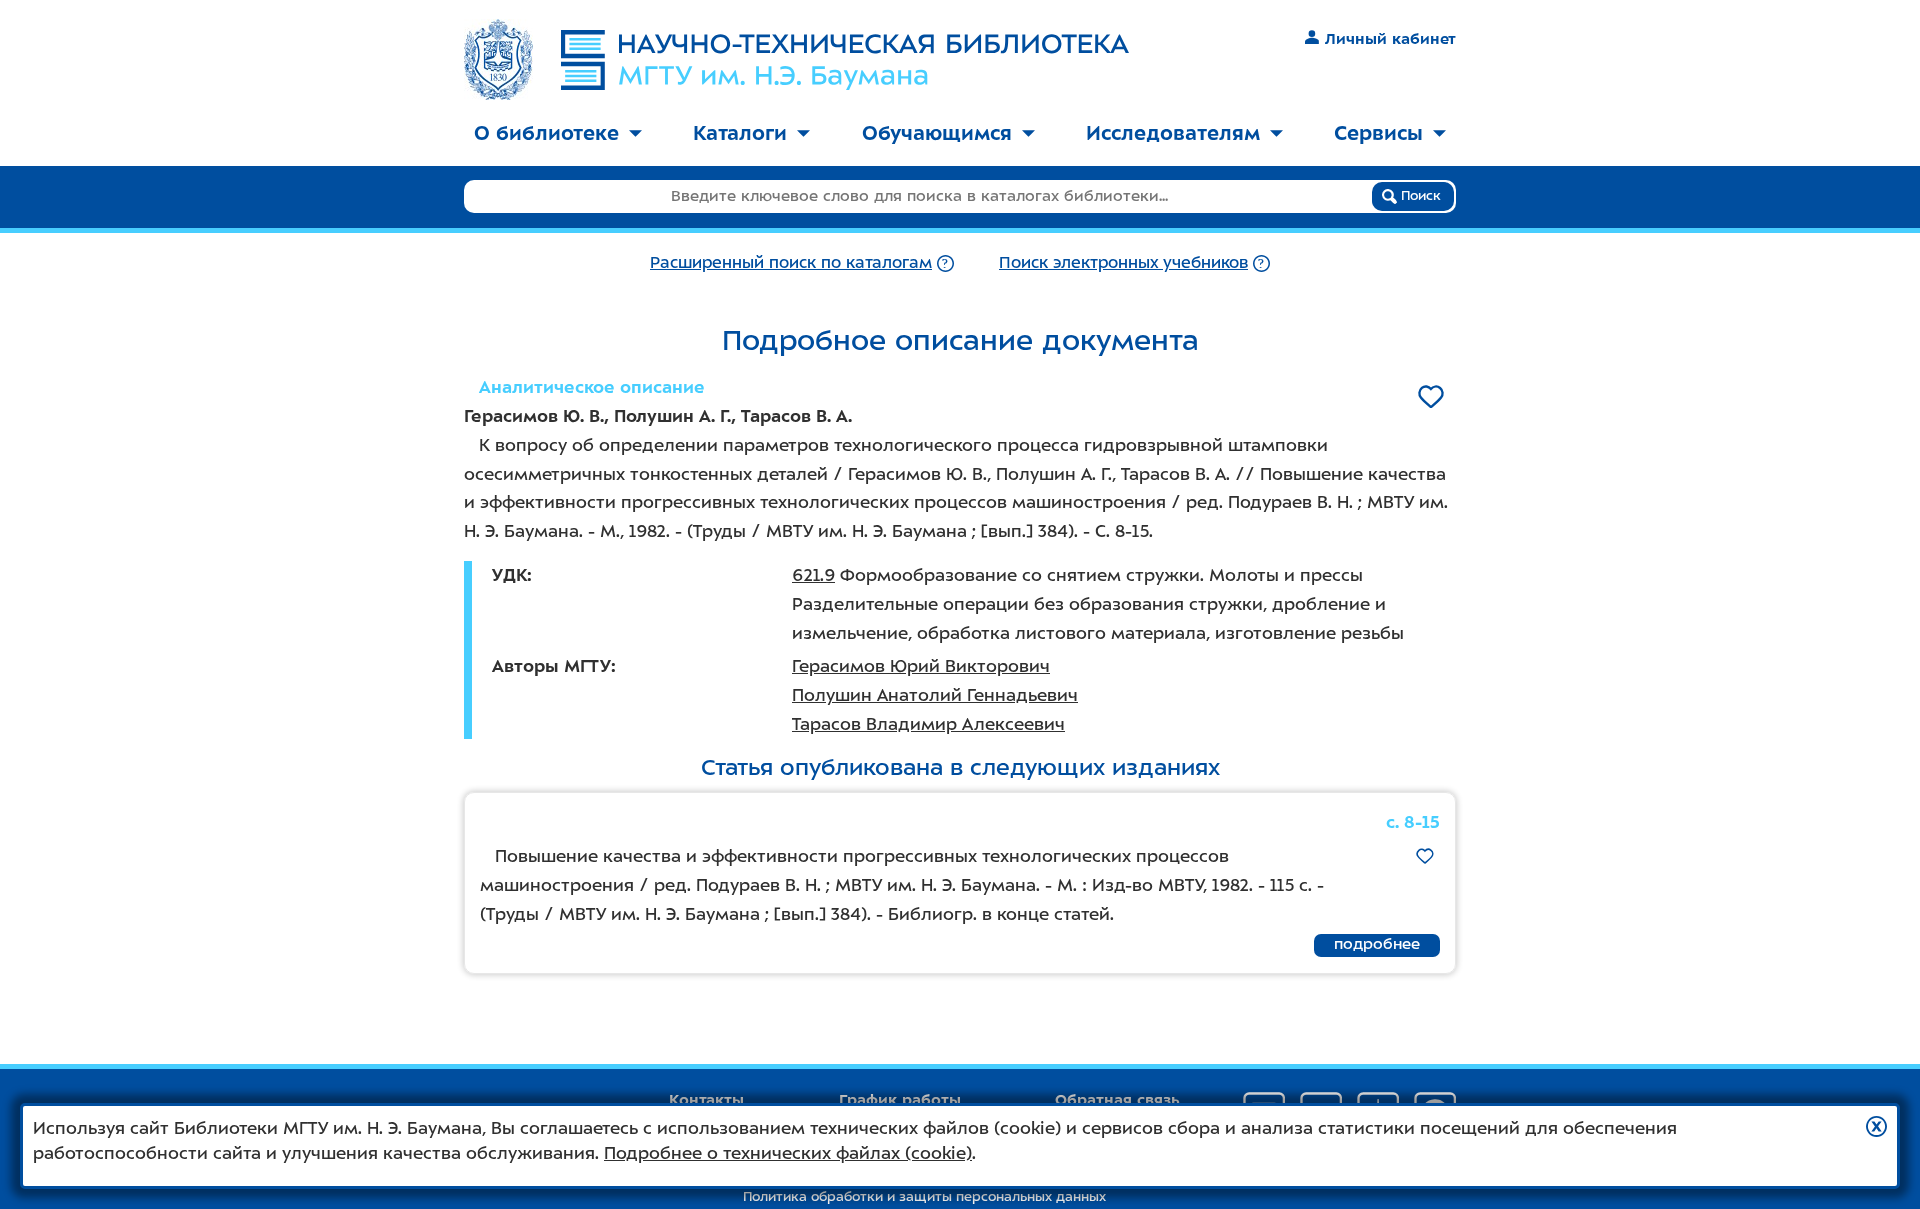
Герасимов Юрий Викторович (921, 666)
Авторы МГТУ (551, 666)
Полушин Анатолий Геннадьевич (935, 695)
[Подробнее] (945, 262)
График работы (900, 1100)
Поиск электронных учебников (1123, 262)
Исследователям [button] (1173, 133)
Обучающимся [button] (937, 133)
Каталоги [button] (740, 133)
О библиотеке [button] (546, 133)
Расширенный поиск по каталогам (791, 262)
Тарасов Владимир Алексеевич (928, 724)
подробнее (1377, 944)
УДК (509, 575)
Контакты (706, 1100)
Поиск (1419, 195)
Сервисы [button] (1378, 133)
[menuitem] (558, 134)
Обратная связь (1117, 1100)
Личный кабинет (1390, 39)
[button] (1876, 1126)
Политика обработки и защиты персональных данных (924, 1196)
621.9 (813, 575)
